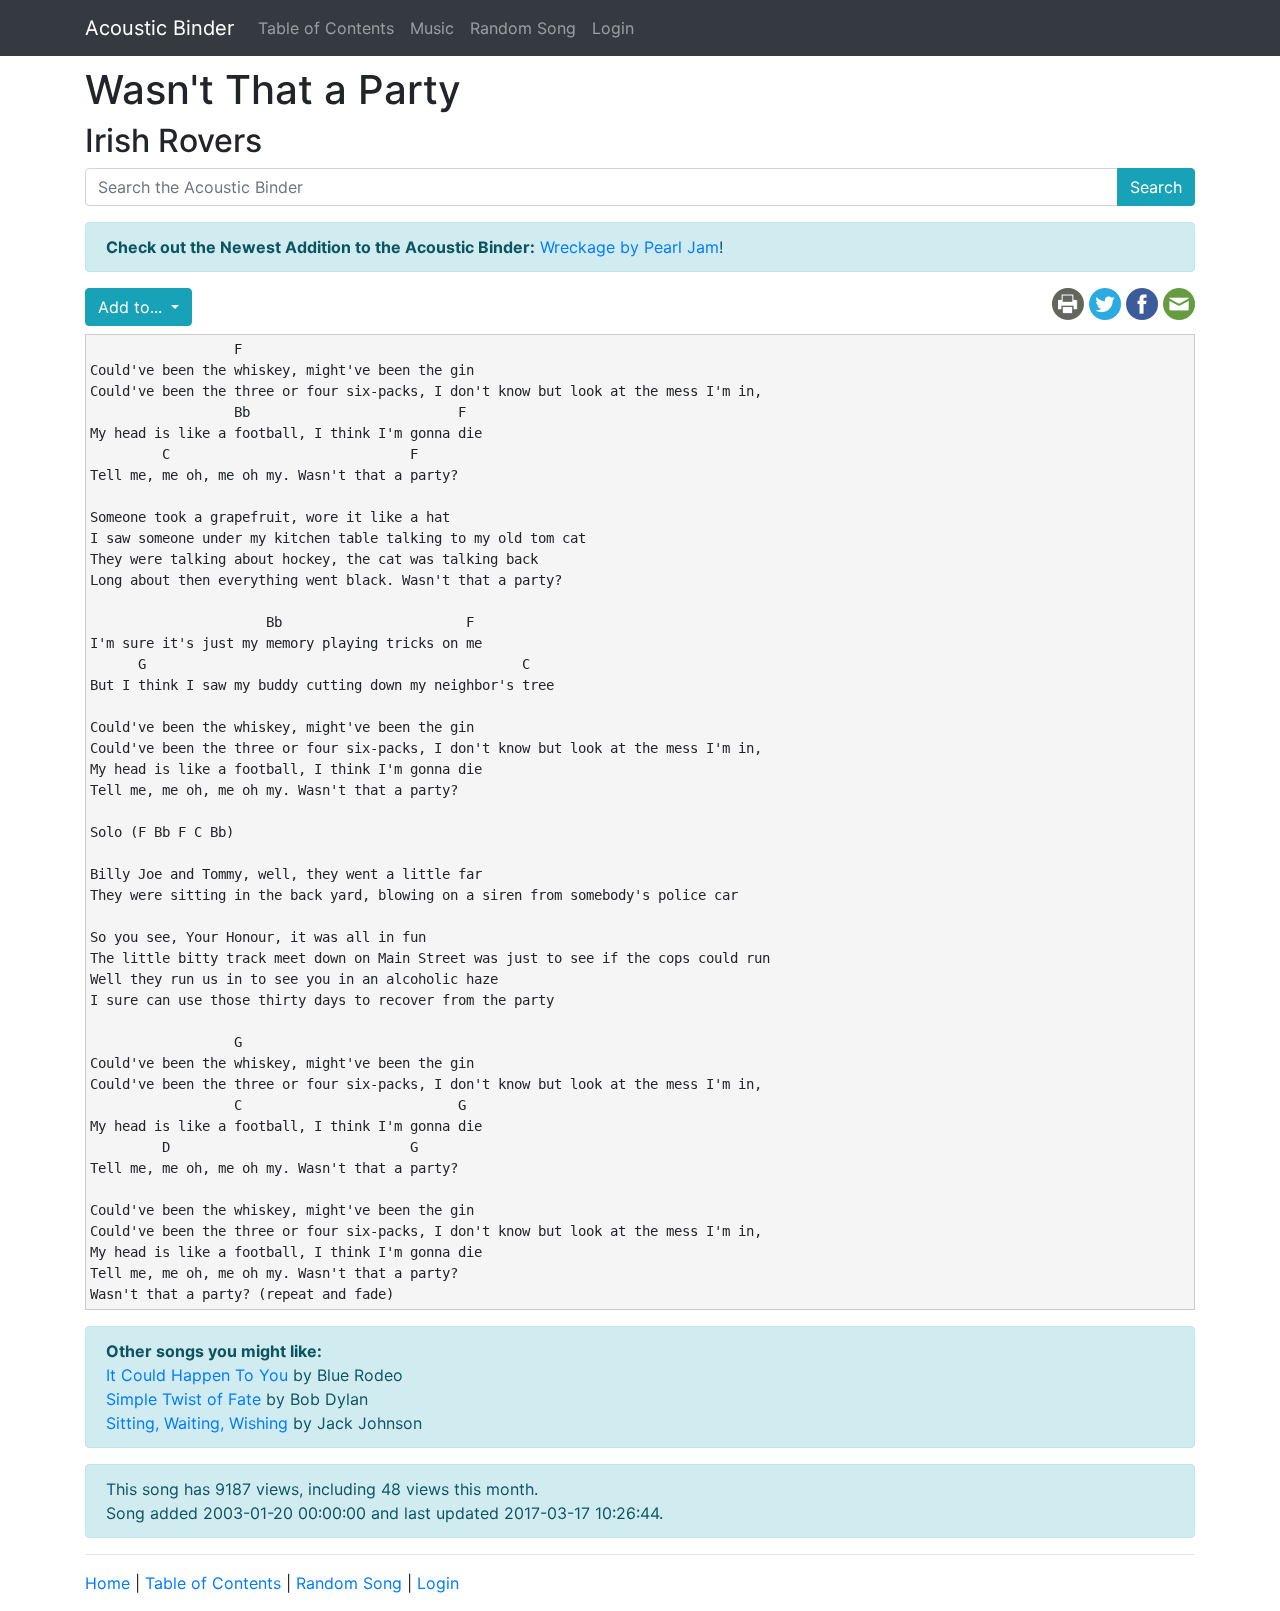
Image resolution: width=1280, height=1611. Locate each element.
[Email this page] (1179, 303)
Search (1156, 187)
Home (107, 1583)
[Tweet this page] (1105, 303)
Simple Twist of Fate (183, 1399)
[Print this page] (1068, 303)
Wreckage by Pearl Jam (629, 247)
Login (613, 28)
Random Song (523, 28)
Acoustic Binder (159, 28)
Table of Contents (326, 28)
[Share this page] (1142, 303)
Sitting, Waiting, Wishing (197, 1423)
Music (432, 28)
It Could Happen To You (197, 1375)
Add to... (132, 307)
